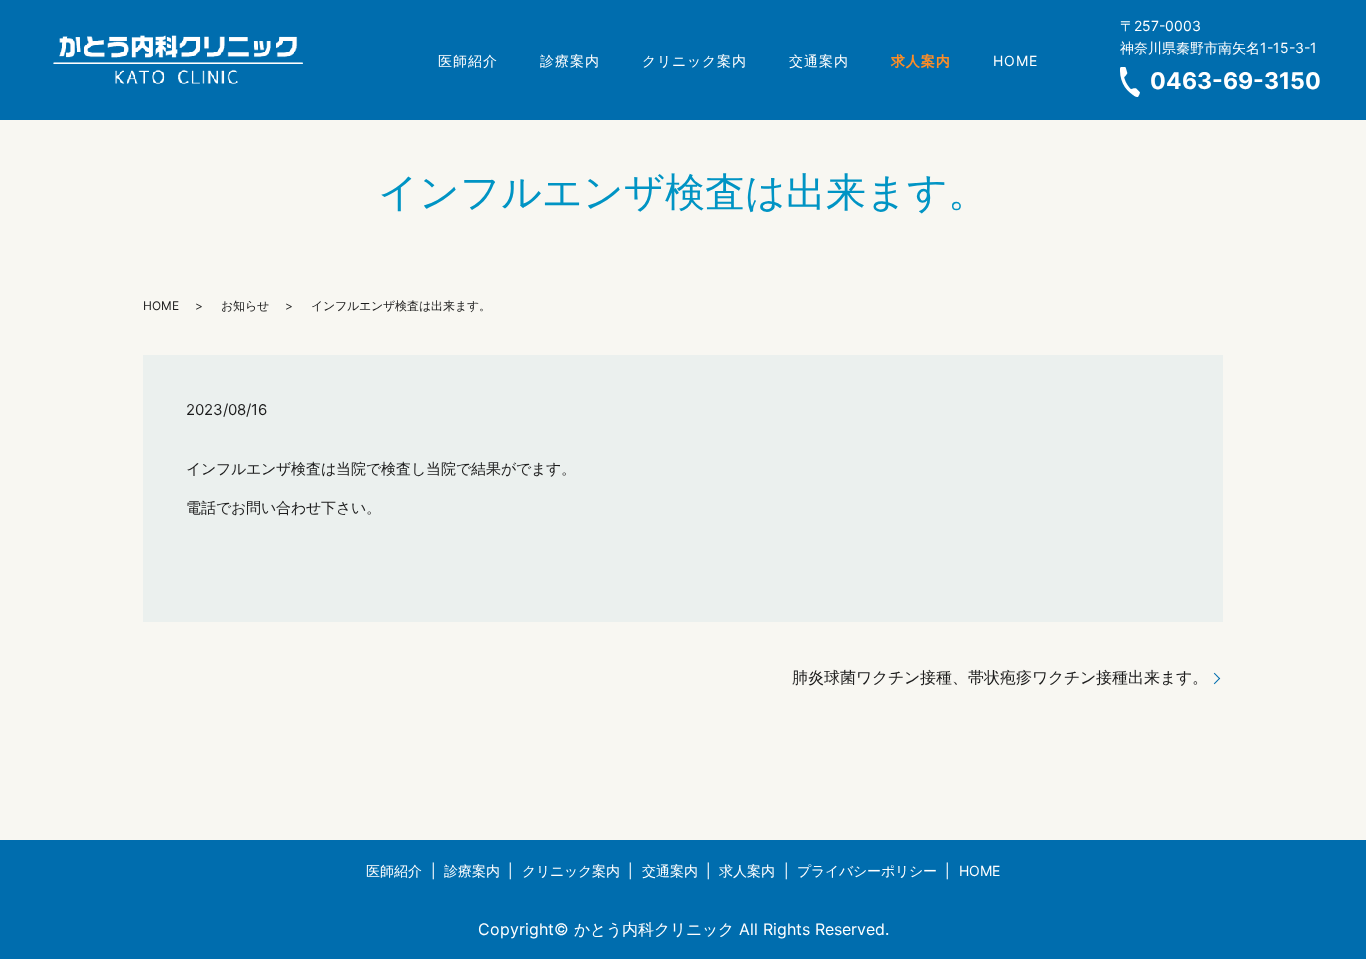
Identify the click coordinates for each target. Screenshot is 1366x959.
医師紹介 (468, 60)
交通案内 (819, 60)
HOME (1015, 60)
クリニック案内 (694, 60)
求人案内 (747, 870)
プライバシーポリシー (867, 870)
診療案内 (570, 60)
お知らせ (245, 305)
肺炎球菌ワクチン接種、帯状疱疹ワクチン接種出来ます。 (1000, 677)
